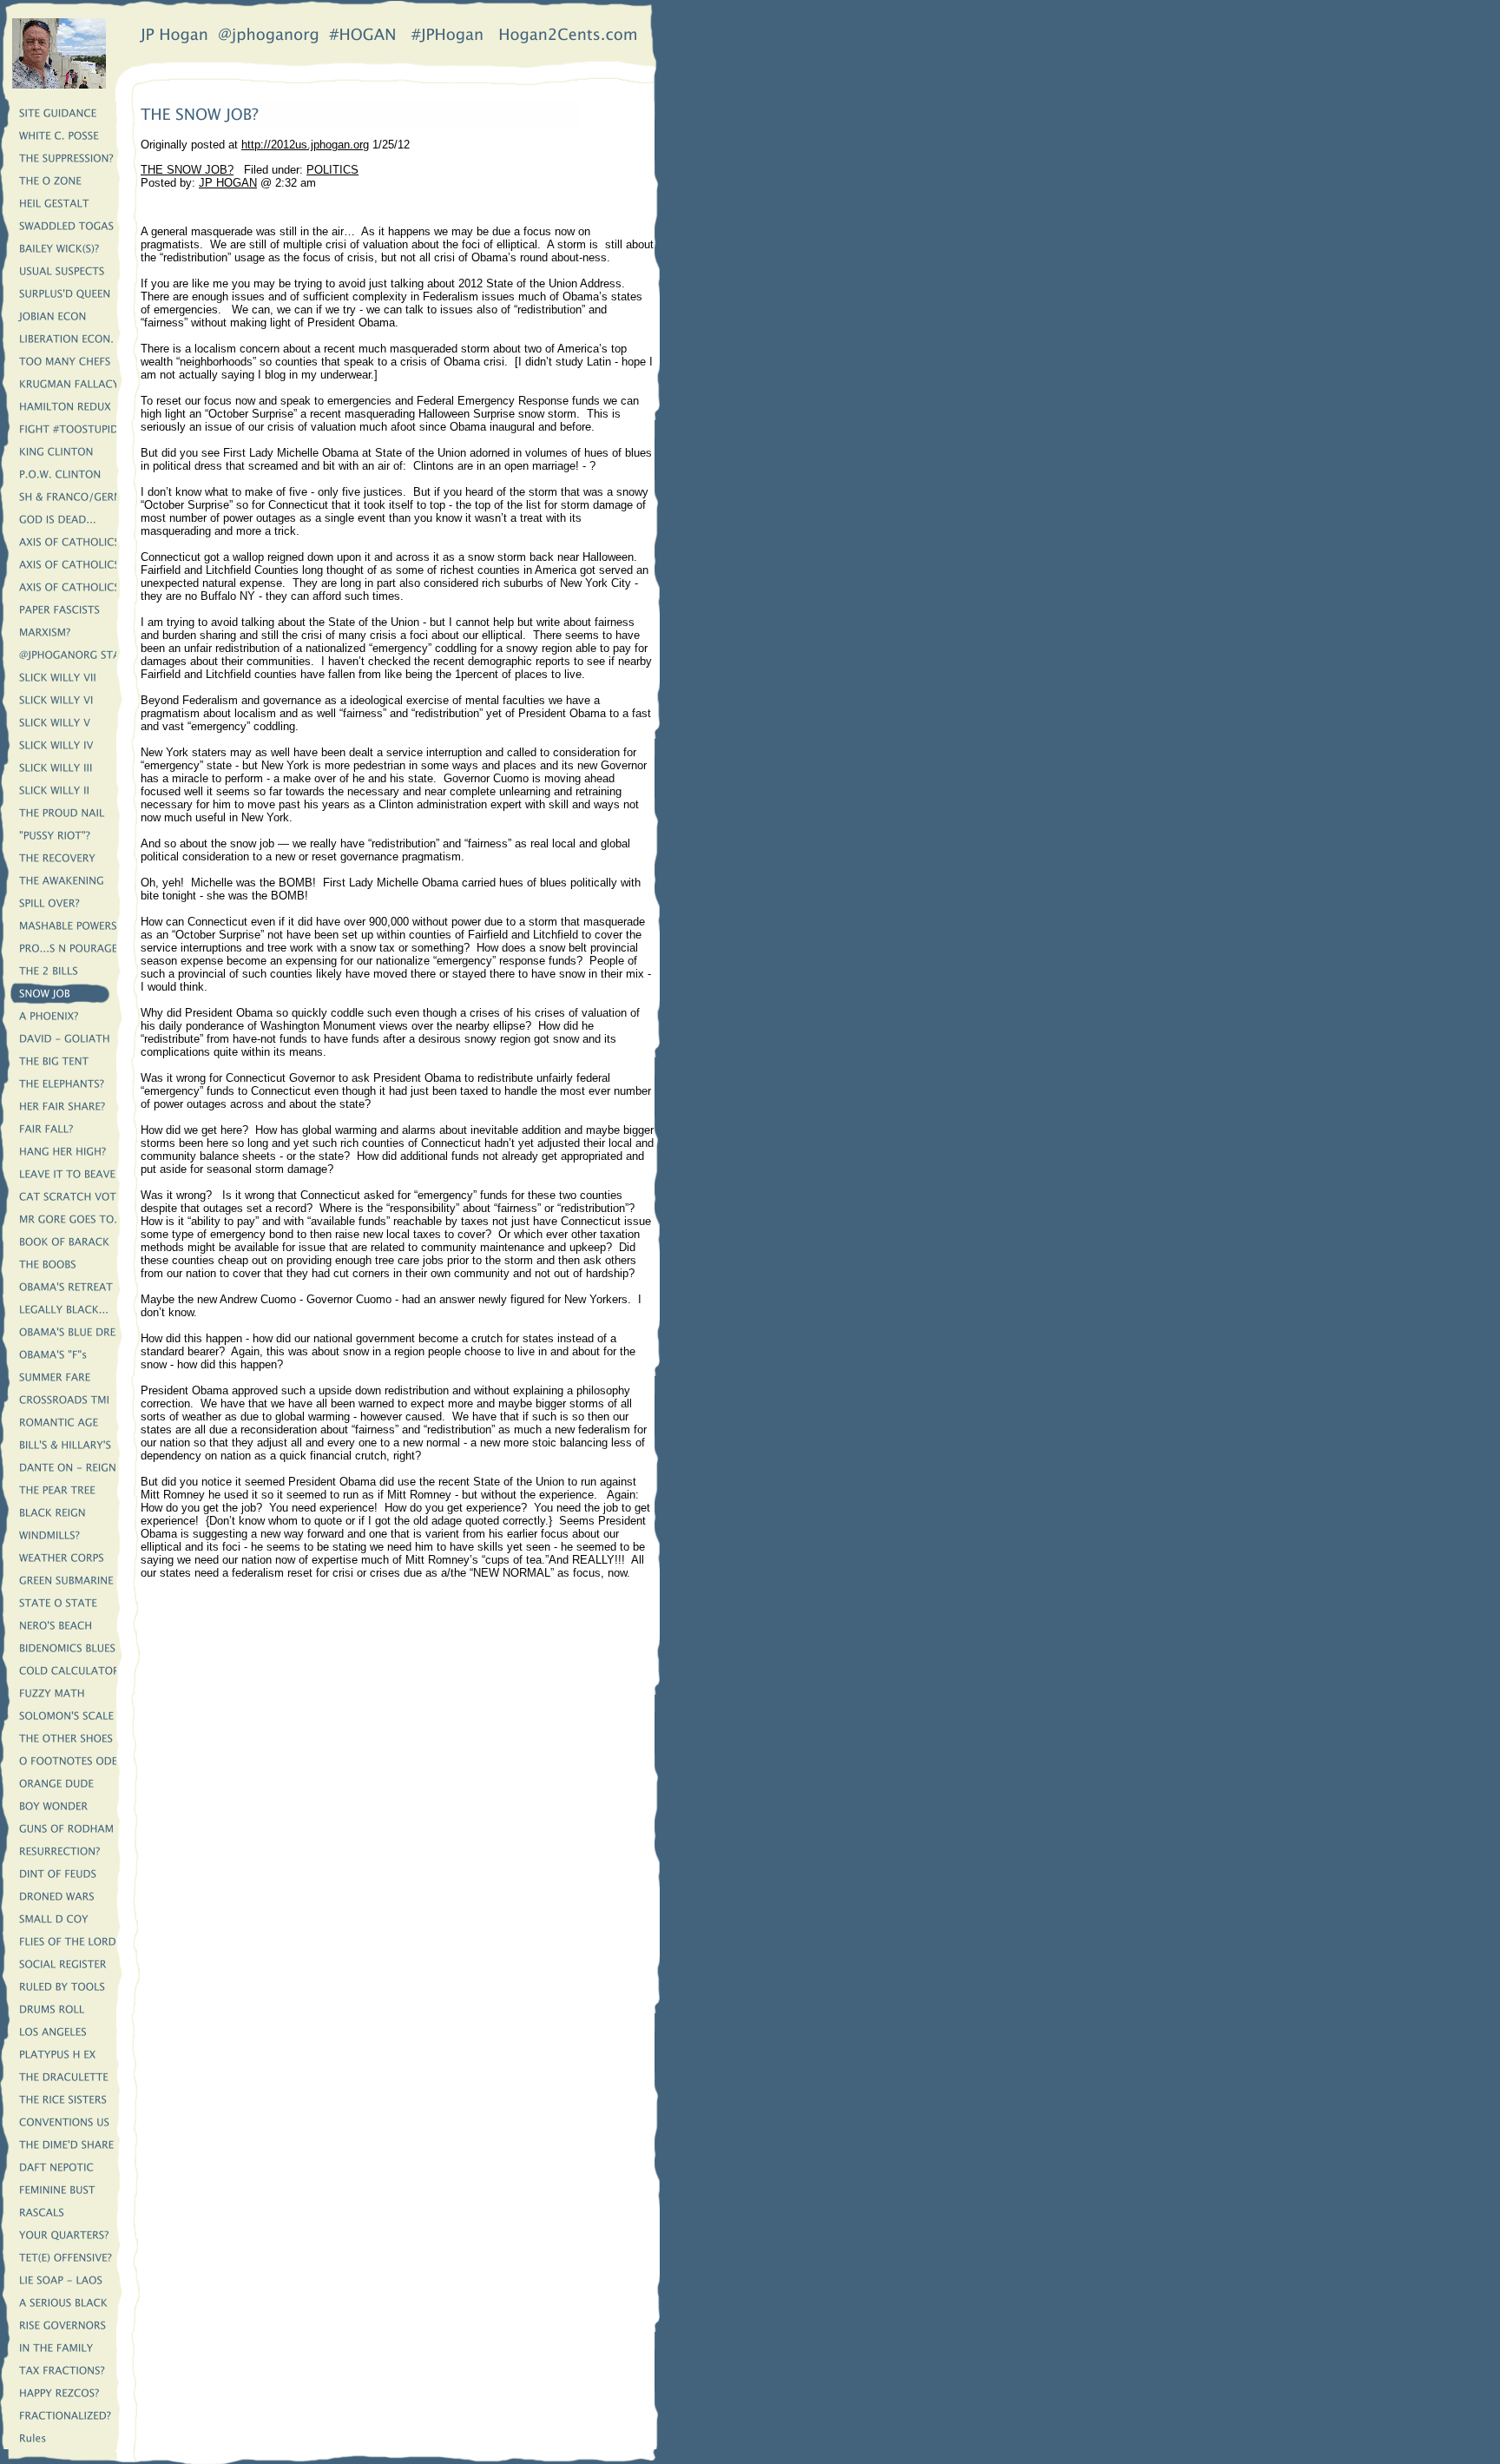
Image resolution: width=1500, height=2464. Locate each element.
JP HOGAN (228, 183)
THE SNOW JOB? (187, 170)
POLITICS (332, 170)
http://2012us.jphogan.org (305, 145)
